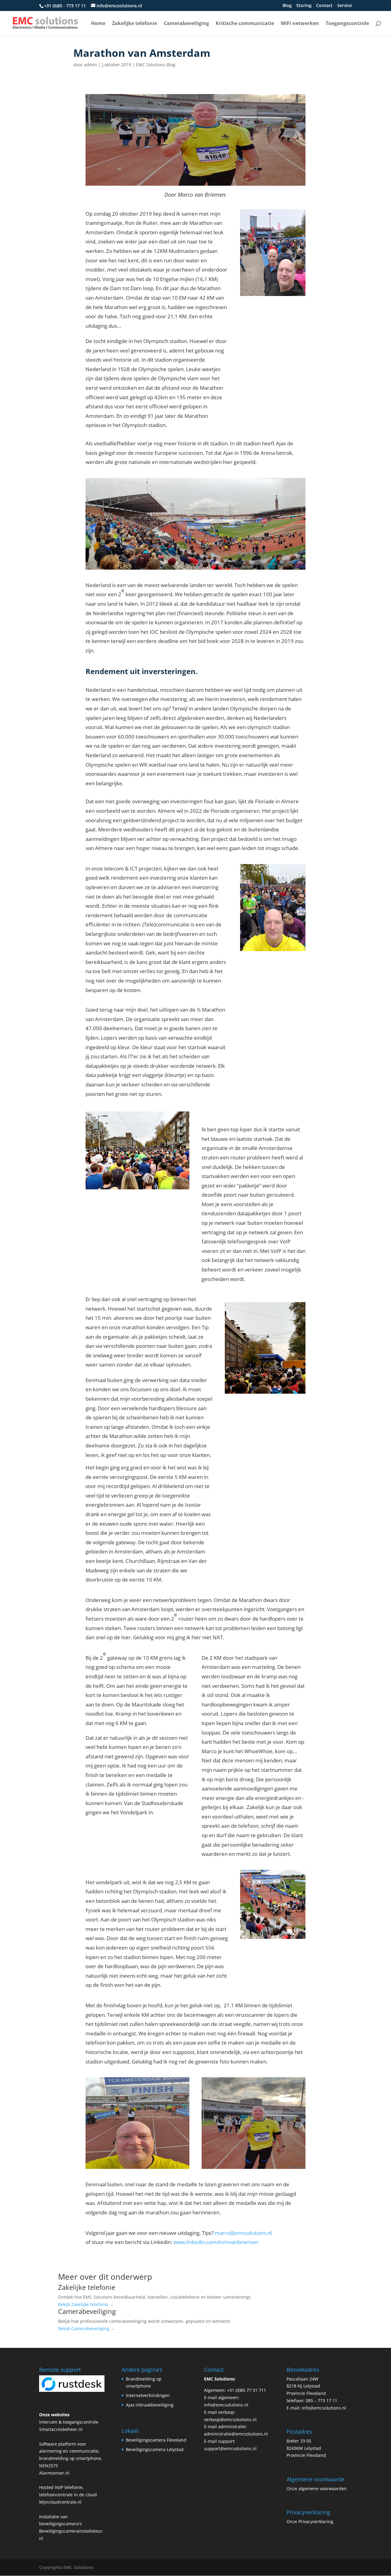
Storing (304, 6)
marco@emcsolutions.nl (243, 2233)
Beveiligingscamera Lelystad (155, 2449)
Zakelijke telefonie (135, 24)
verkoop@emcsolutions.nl (230, 2419)
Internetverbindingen (148, 2395)
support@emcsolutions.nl (230, 2448)
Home (98, 24)
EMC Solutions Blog (156, 65)
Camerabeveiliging (186, 24)
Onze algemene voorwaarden (317, 2488)
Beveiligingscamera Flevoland (156, 2440)
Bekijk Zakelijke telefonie (86, 2304)
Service (345, 6)
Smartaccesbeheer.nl (61, 2429)
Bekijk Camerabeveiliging (86, 2328)
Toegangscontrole (347, 24)
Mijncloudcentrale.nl (60, 2502)
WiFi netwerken (300, 24)
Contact (324, 6)
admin (91, 65)
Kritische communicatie (245, 24)
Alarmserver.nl (54, 2473)
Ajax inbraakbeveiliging (150, 2405)
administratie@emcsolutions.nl (236, 2434)
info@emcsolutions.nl (226, 2405)
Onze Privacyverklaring (310, 2521)
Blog (287, 6)
